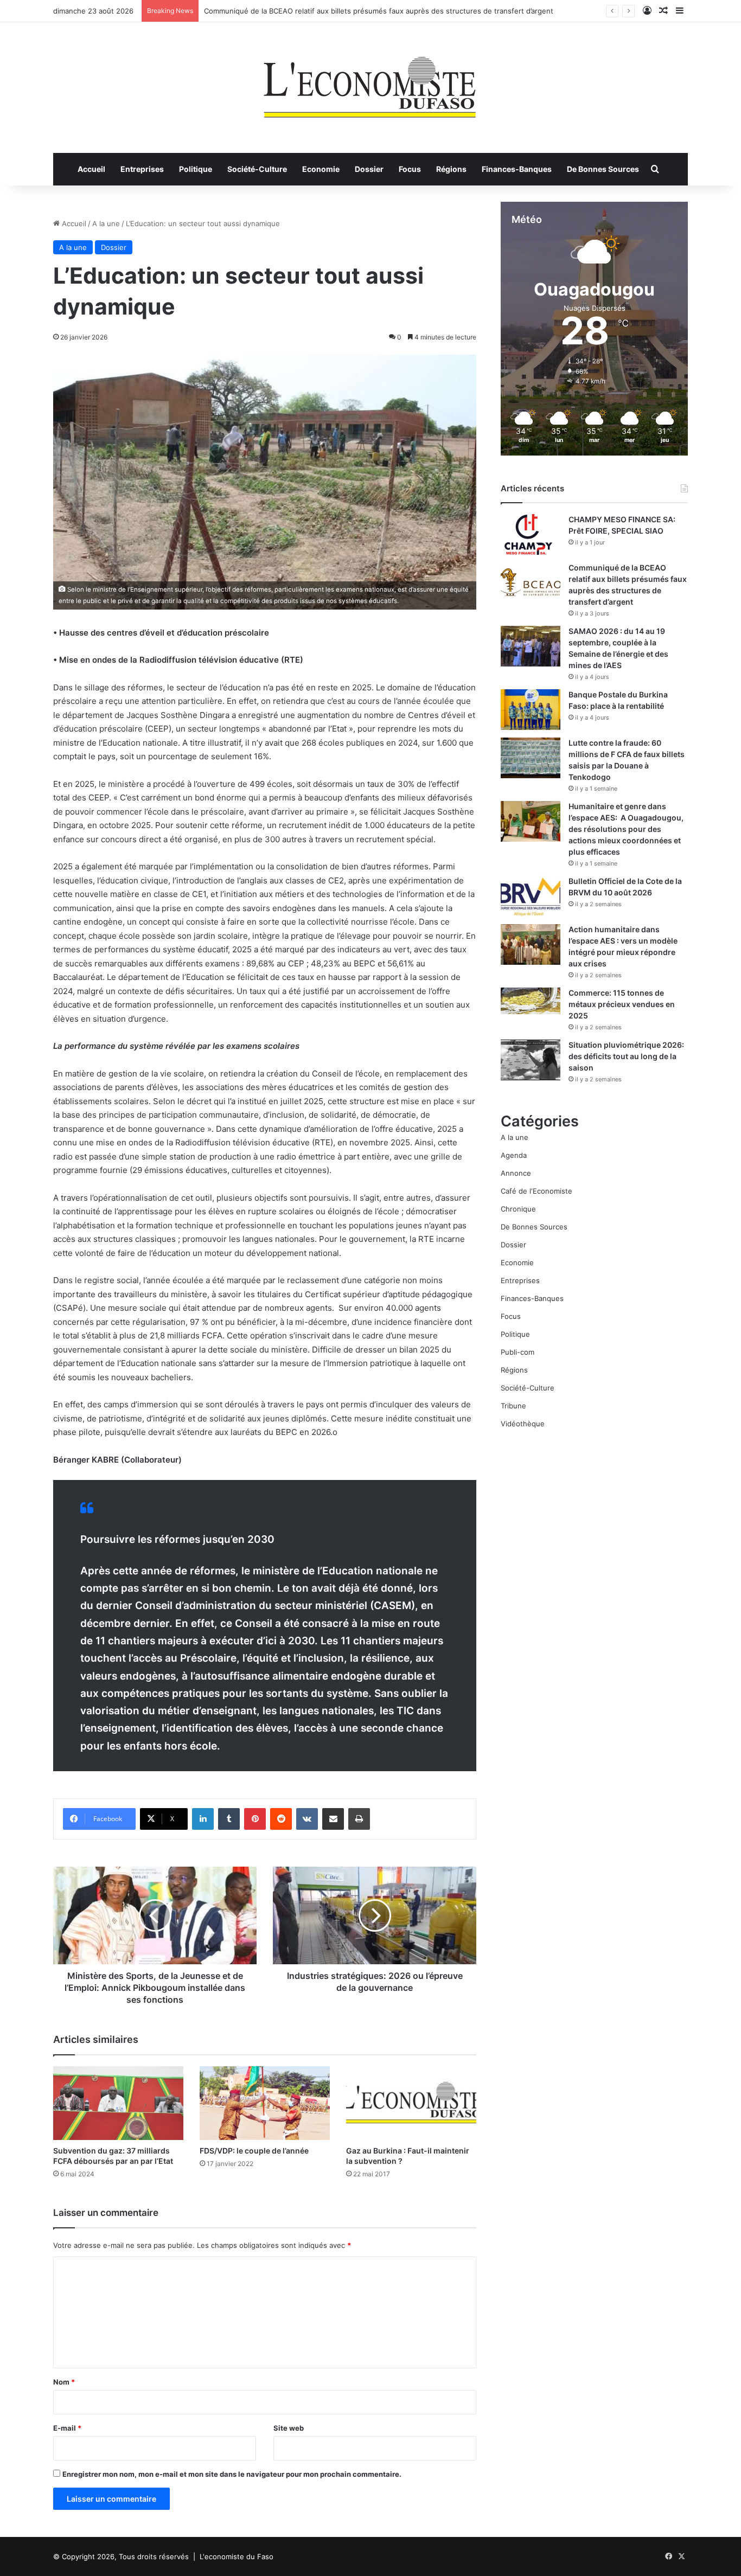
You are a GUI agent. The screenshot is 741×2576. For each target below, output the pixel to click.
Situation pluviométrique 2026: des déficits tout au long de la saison (626, 1056)
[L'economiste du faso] (370, 82)
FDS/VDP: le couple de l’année (254, 2151)
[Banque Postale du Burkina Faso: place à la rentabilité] (531, 710)
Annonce (516, 1173)
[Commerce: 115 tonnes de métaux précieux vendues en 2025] (531, 1001)
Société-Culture (257, 169)
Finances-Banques (517, 169)
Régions (451, 169)
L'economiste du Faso (237, 2556)
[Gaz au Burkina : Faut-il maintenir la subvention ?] (411, 2103)
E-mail (67, 2428)
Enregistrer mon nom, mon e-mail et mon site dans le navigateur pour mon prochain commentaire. (232, 2474)
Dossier (369, 169)
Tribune (513, 1406)
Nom (64, 2382)
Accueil (91, 169)
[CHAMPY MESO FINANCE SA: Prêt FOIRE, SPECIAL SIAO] (531, 534)
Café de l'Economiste (536, 1191)
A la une (106, 223)
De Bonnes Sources (603, 169)
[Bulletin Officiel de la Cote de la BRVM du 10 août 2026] (531, 896)
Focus (410, 169)
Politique (196, 169)
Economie (321, 169)
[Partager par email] (333, 1819)
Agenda (514, 1155)
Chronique (518, 1209)
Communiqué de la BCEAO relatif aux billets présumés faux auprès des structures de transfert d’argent (379, 11)
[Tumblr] (229, 1819)
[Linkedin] (203, 1819)
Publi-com (518, 1352)
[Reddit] (281, 1819)
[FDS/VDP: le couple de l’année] (265, 2103)
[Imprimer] (359, 1819)
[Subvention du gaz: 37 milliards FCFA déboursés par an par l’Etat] (118, 2103)
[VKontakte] (307, 1819)
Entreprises (142, 169)
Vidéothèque (523, 1424)
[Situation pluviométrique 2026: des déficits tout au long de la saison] (531, 1060)
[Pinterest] (255, 1819)
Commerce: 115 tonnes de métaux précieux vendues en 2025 (622, 1004)
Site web (289, 2428)
